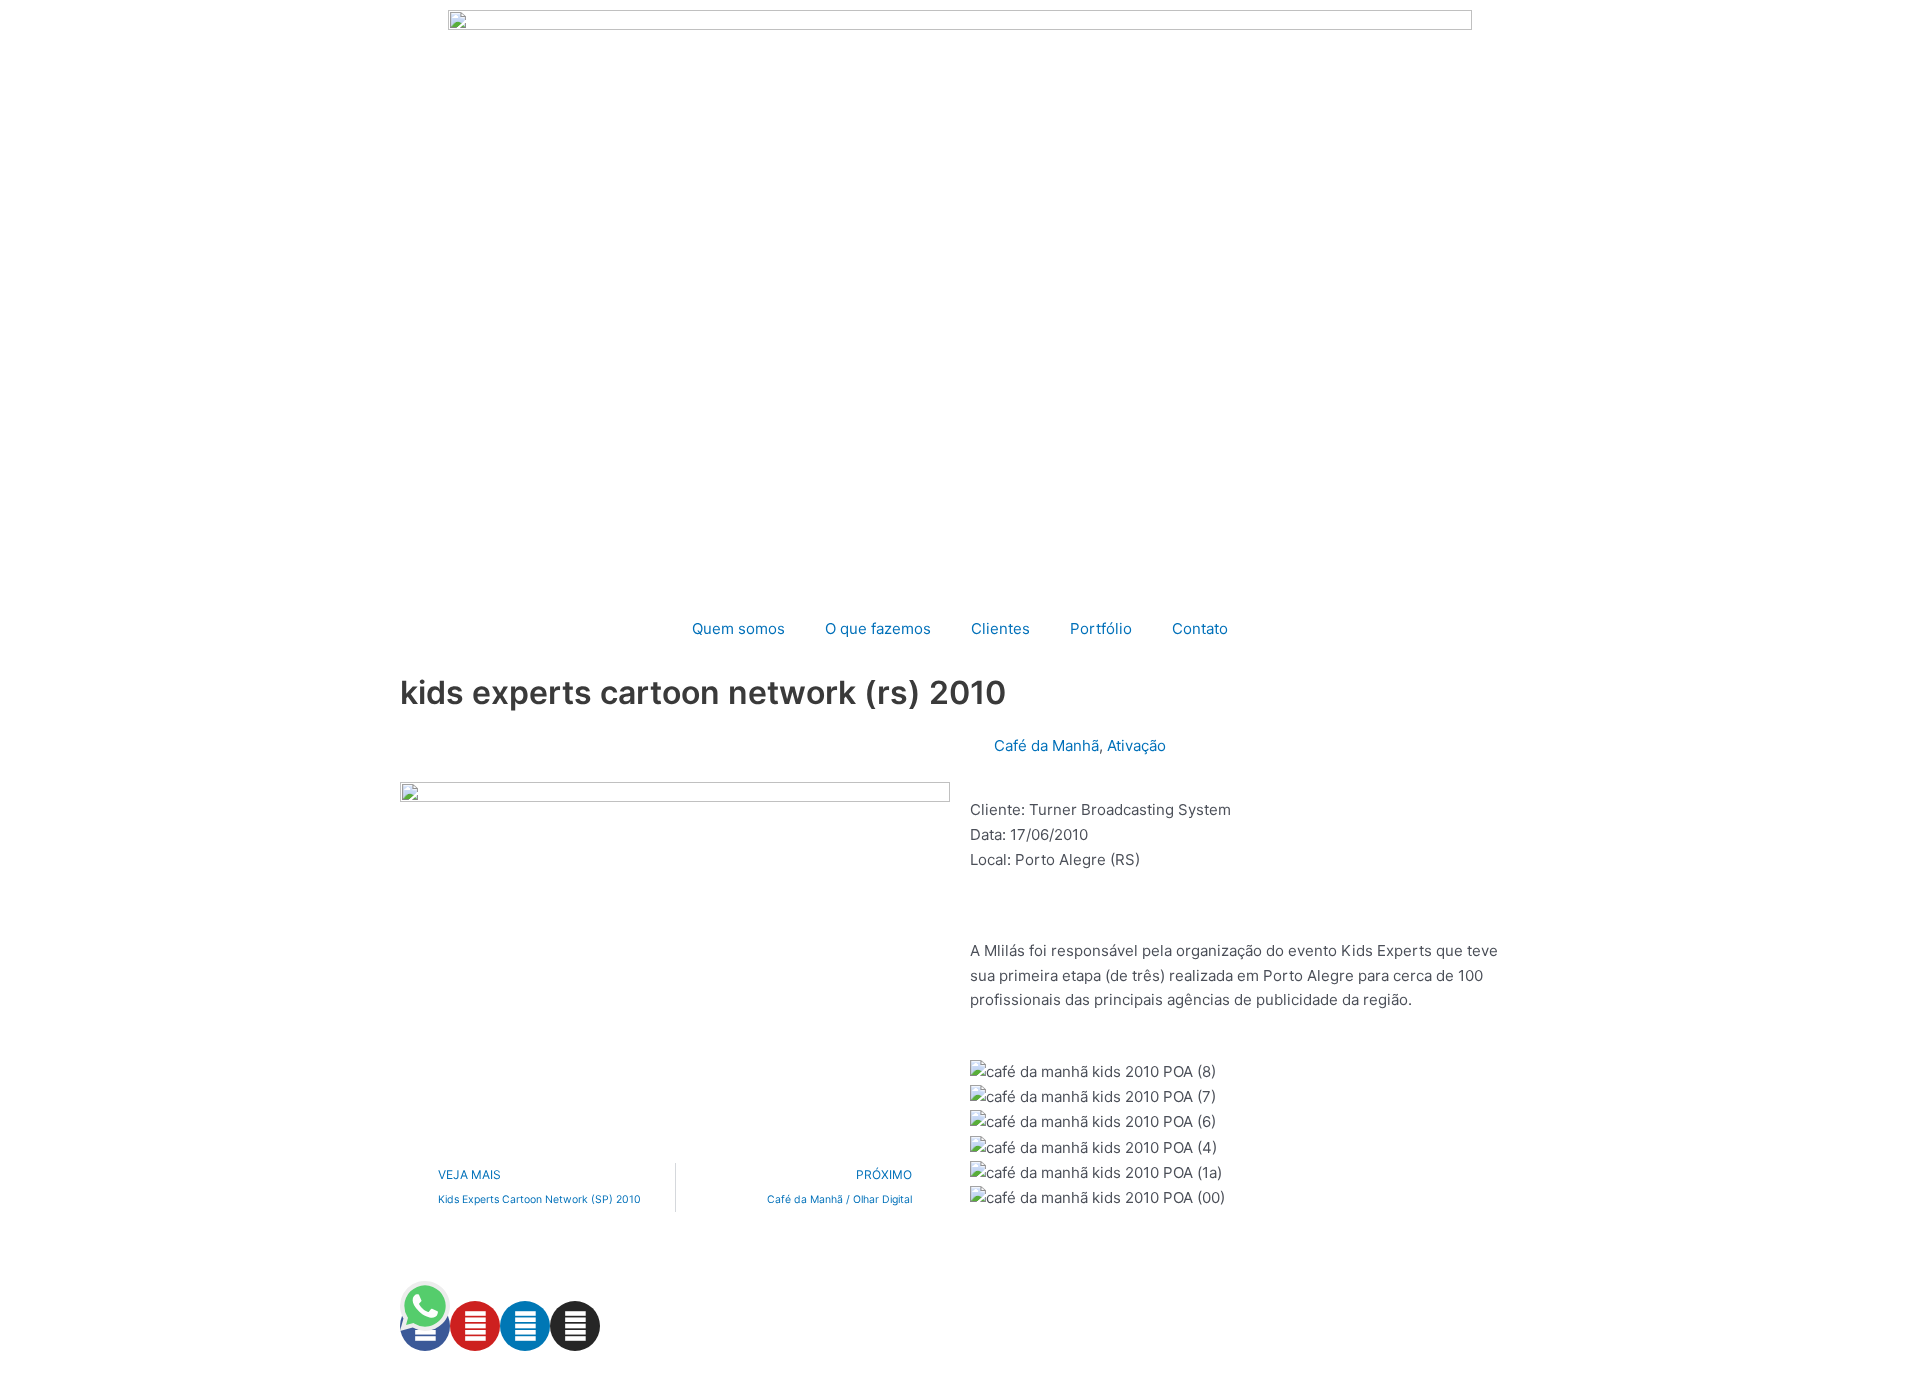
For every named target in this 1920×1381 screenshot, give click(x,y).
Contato (1200, 628)
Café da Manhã (1046, 745)
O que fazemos (878, 628)
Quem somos (738, 628)
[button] (1245, 1223)
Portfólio (1101, 628)
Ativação (1136, 745)
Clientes (1000, 628)
